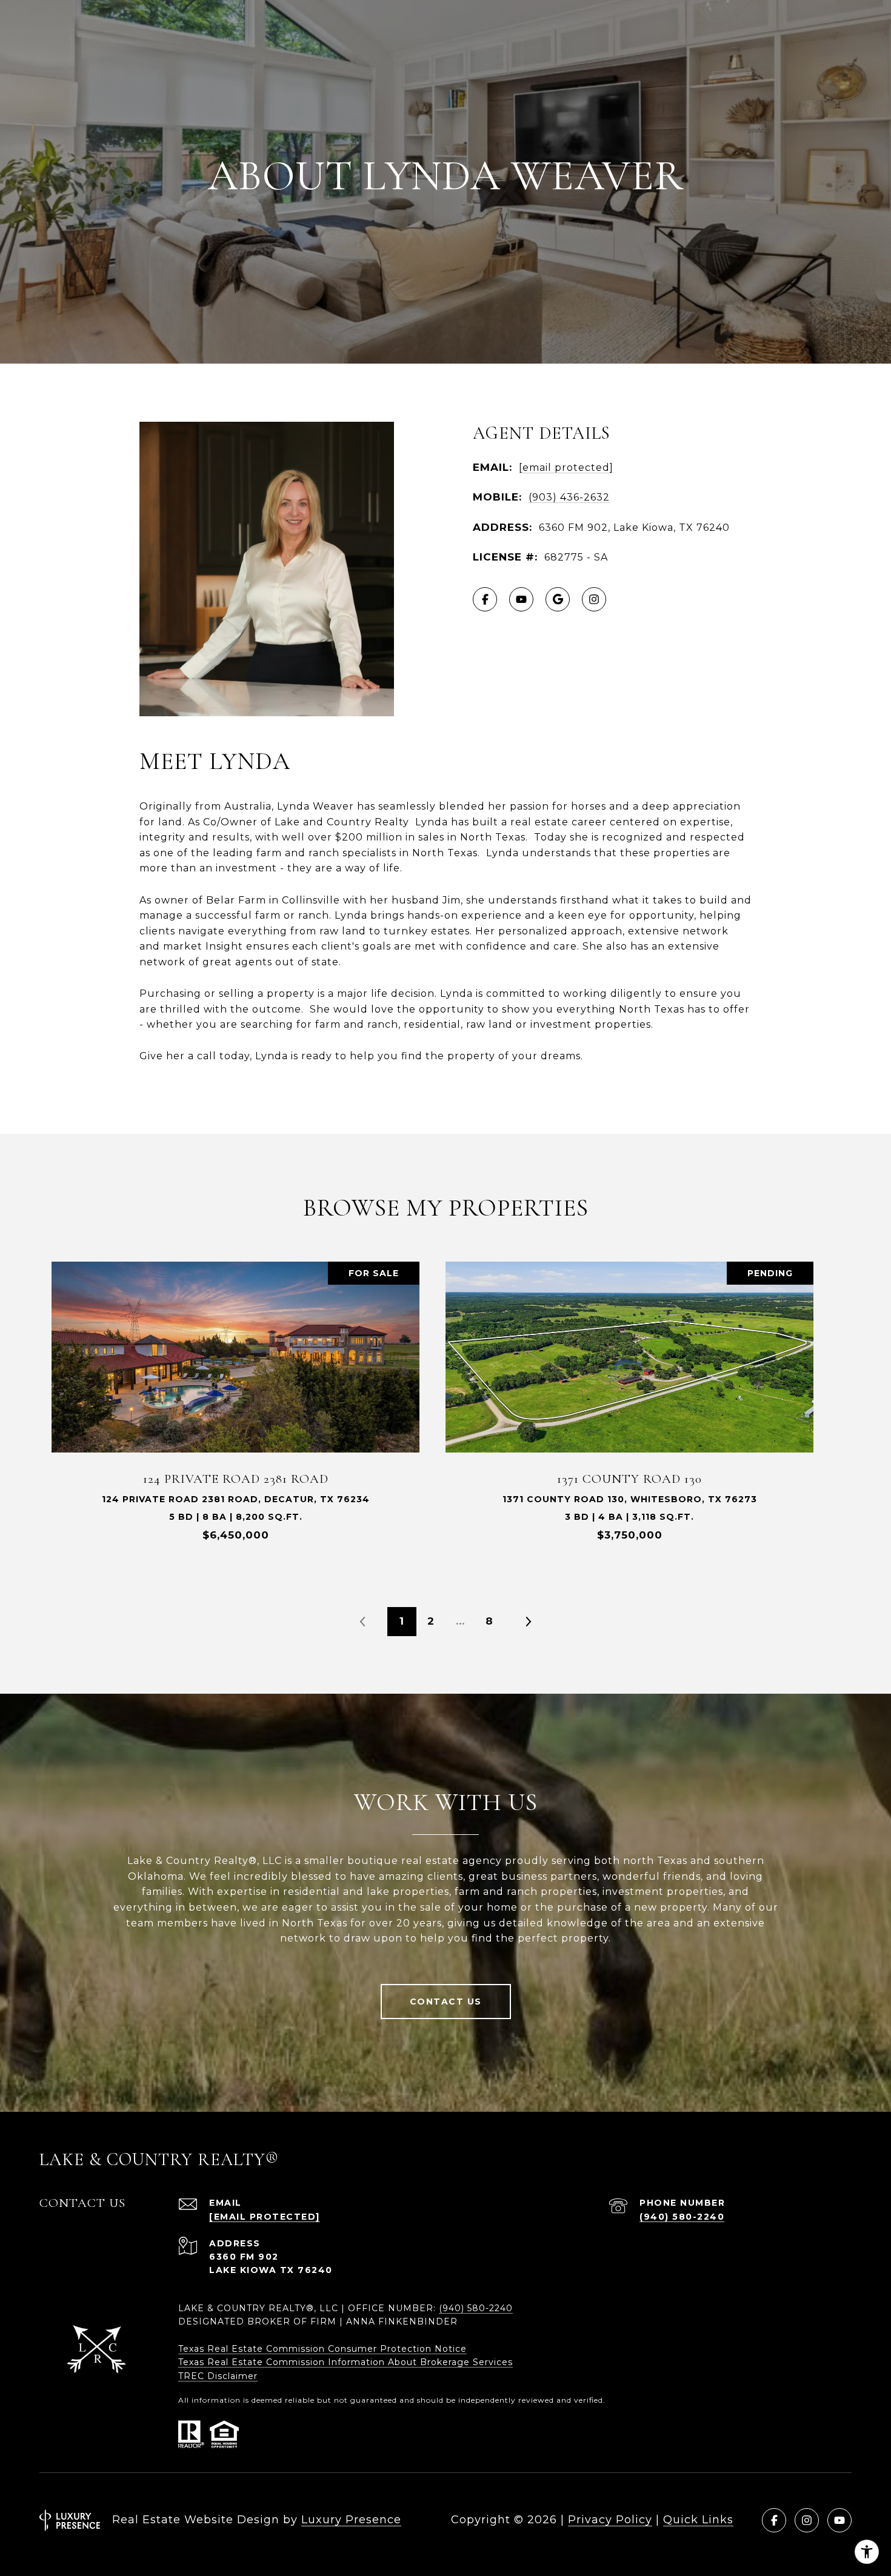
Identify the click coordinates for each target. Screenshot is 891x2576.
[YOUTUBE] (521, 599)
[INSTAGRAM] (594, 599)
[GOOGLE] (558, 599)
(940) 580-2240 (682, 2217)
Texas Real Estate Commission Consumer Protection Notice (322, 2349)
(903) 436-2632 (569, 497)
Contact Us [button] (446, 2002)
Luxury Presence (351, 2520)
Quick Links (698, 2520)
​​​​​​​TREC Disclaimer (218, 2376)
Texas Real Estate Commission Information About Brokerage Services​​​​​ (345, 2362)
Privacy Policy (610, 2520)
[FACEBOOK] (485, 599)
